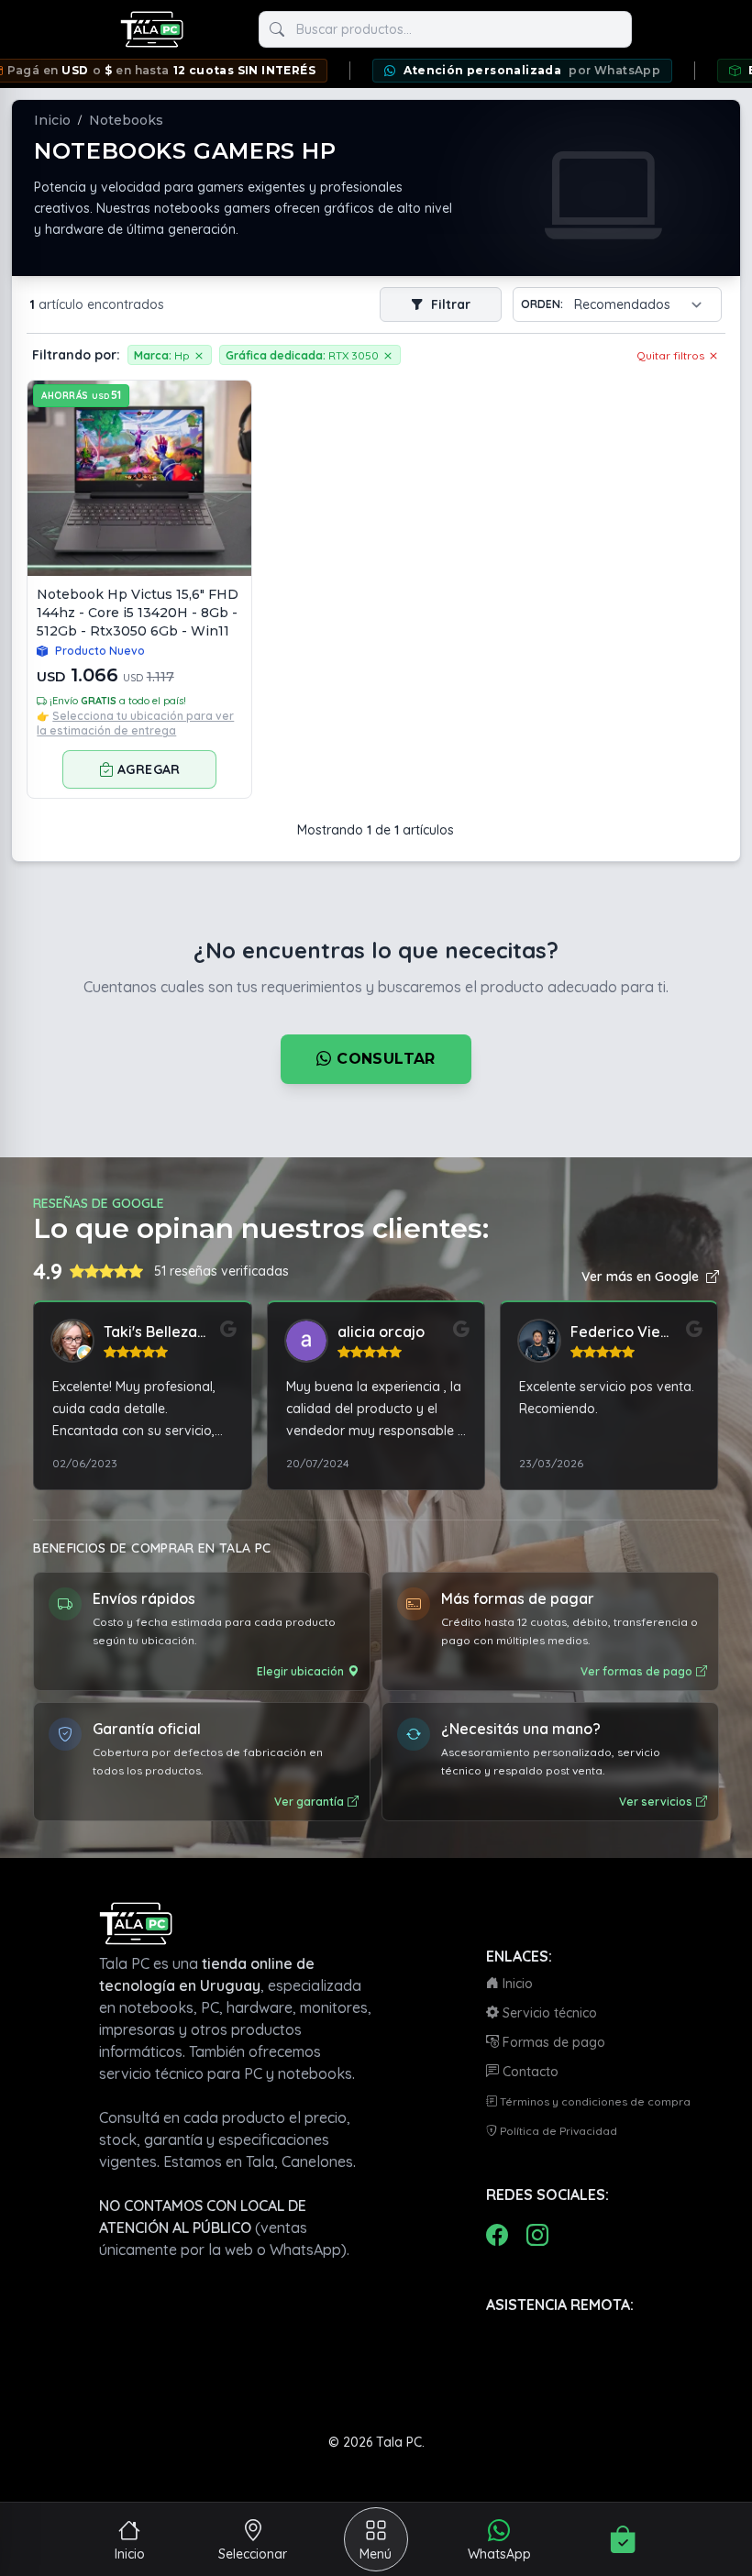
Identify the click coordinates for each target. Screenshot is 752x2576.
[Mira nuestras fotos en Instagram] (537, 2235)
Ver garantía (309, 1802)
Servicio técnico (548, 2013)
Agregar (149, 769)
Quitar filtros (672, 355)
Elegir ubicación (300, 1671)
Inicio (52, 120)
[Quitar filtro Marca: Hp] (199, 355)
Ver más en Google (640, 1277)
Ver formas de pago (636, 1671)
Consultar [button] (384, 1059)
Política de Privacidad (557, 2131)
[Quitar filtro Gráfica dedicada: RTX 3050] (388, 355)
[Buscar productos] (277, 29)
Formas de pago (552, 2042)
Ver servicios (656, 1802)
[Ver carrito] (623, 2539)
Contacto (529, 2072)
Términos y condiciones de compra (594, 2101)
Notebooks (126, 120)
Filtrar (449, 304)
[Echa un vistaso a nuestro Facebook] (497, 2235)
